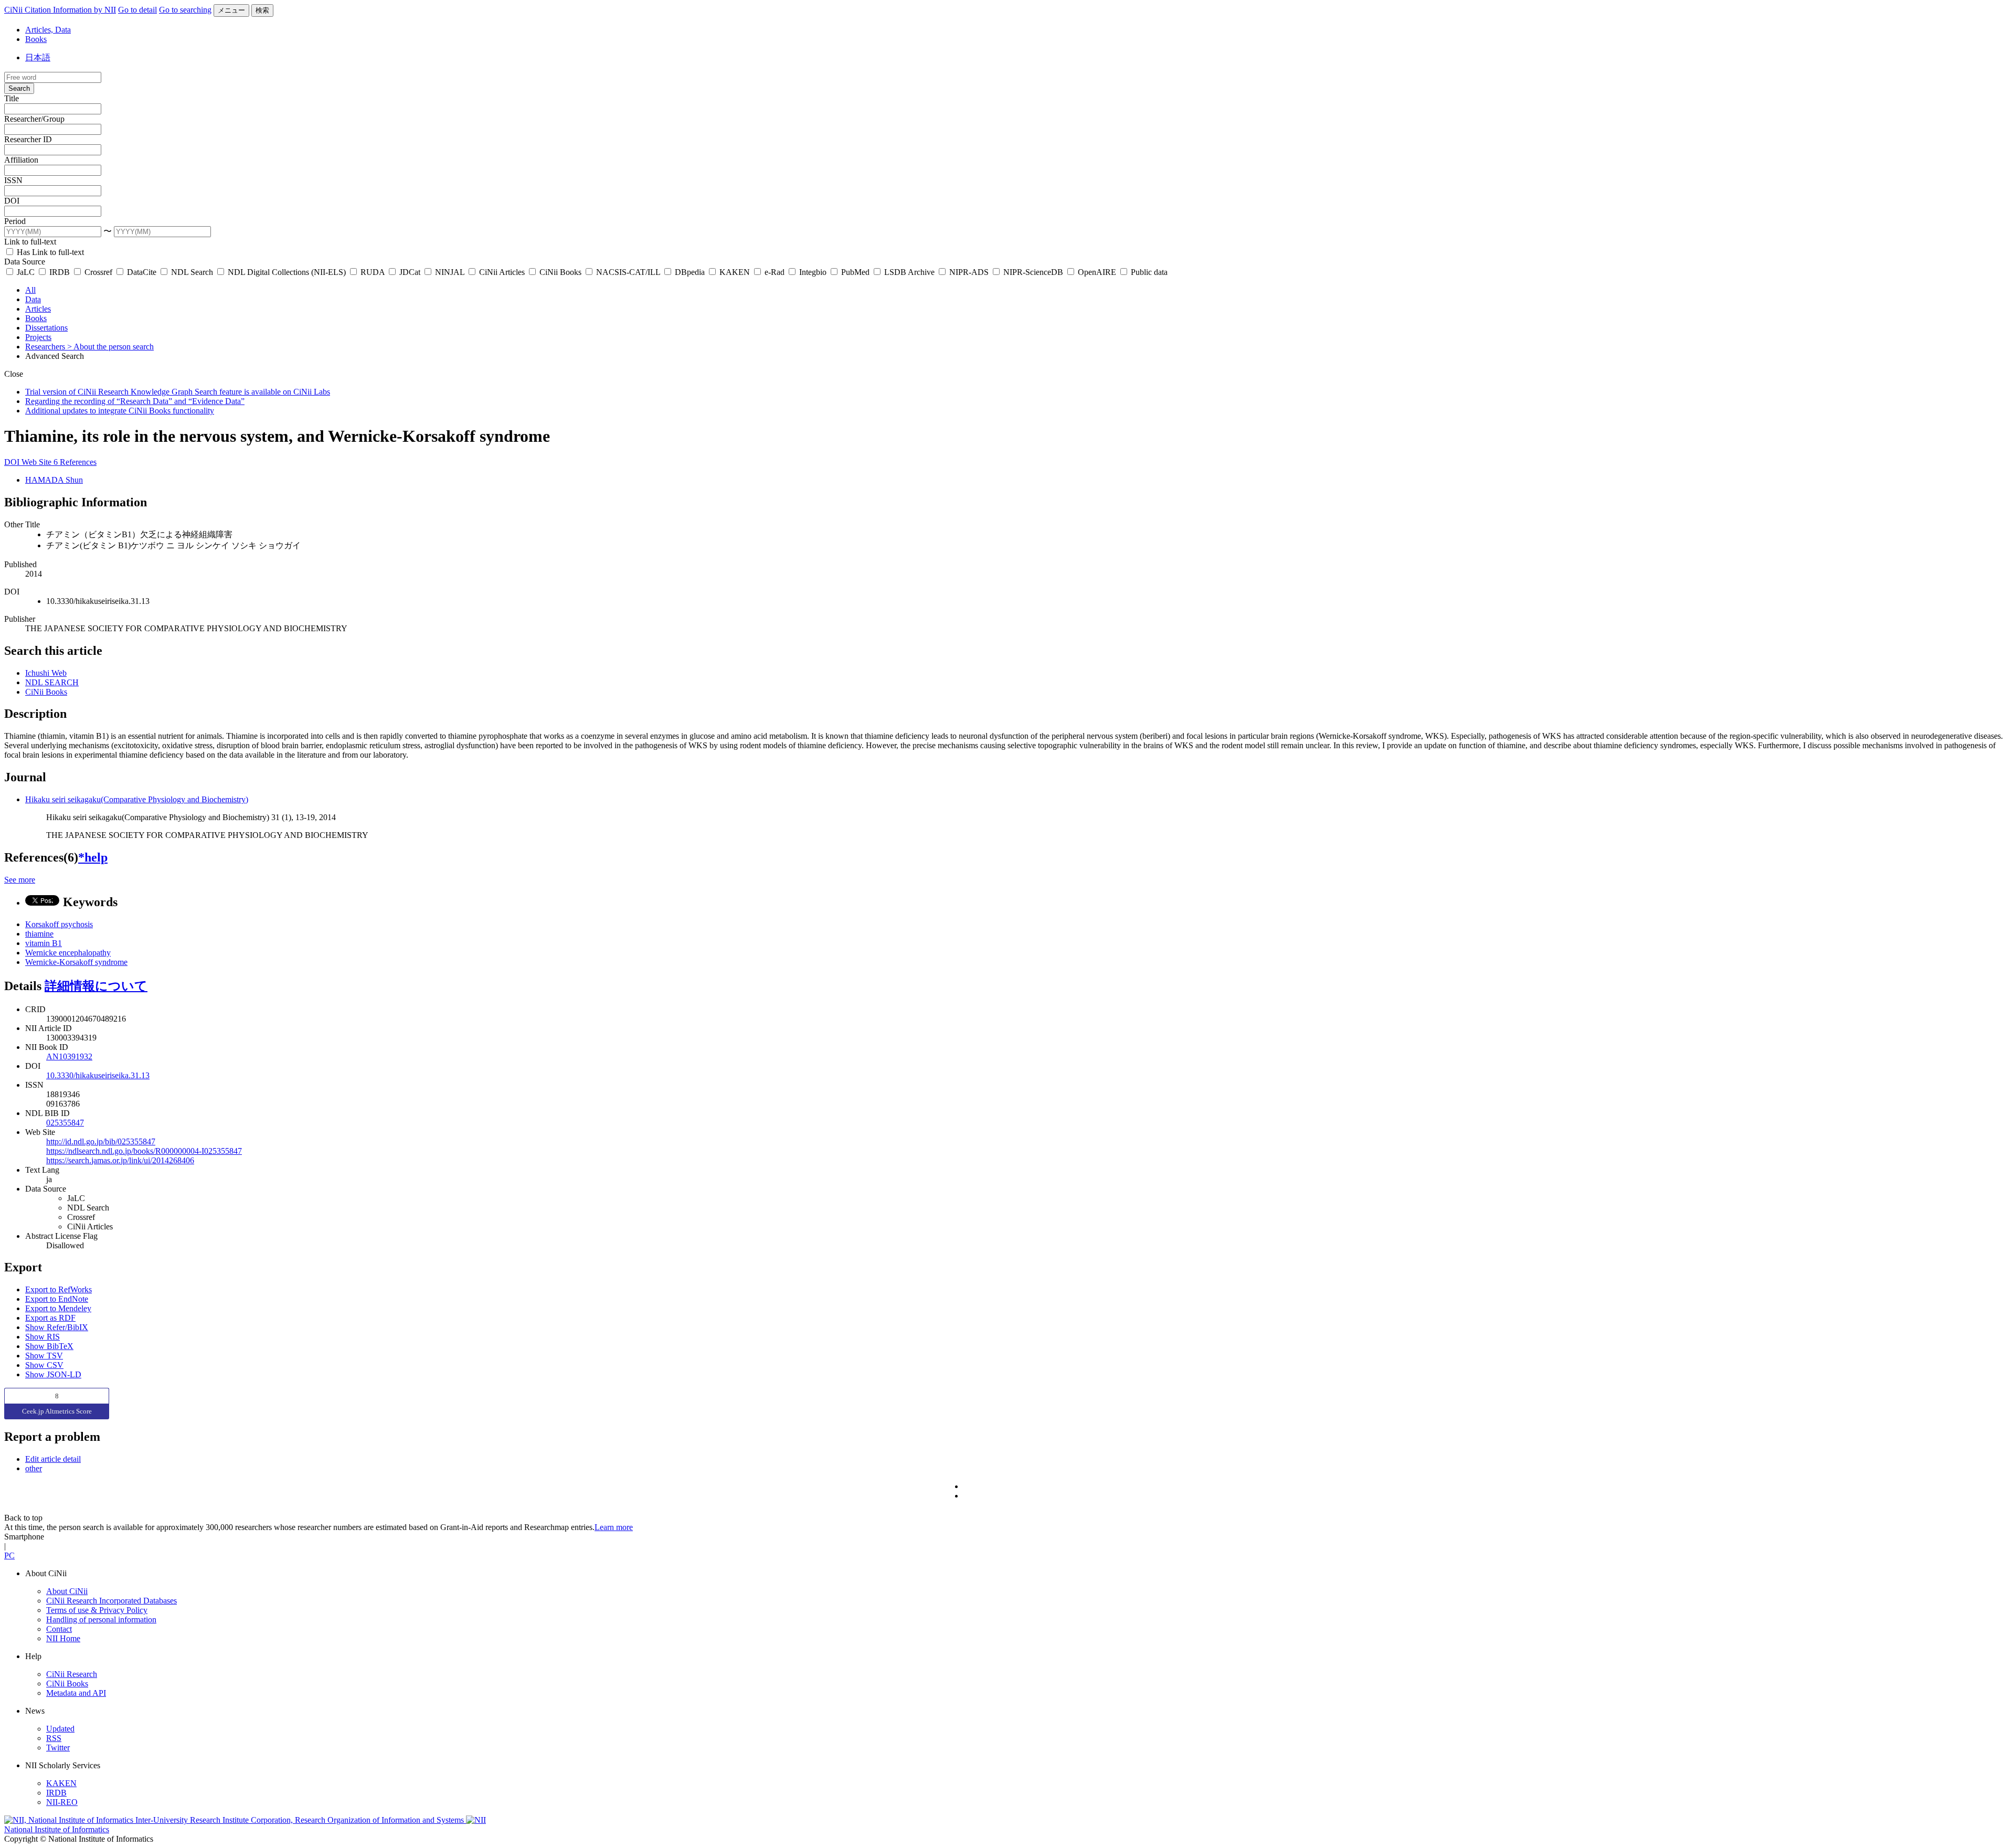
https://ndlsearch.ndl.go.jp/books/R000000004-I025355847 (144, 1151)
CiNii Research (72, 1674)
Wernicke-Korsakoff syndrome (76, 962)
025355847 (65, 1123)
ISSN (13, 180)
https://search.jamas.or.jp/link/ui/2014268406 (120, 1160)
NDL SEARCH (52, 682)
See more (20, 880)
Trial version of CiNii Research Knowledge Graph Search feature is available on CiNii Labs (178, 392)
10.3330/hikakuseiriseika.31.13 (98, 1075)
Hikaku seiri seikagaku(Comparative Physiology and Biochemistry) (137, 799)
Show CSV (44, 1365)
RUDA (373, 272)
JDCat (410, 272)
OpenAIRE (1097, 272)
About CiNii (67, 1591)
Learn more (614, 1527)
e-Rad (775, 272)
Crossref (98, 272)
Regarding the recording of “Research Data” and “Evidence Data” (135, 401)
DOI (12, 201)
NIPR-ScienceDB (1033, 272)
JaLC (26, 272)
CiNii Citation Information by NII (60, 10)
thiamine (39, 934)
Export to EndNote (57, 1299)
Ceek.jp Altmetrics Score (57, 1411)
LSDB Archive (909, 272)
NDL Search (192, 272)
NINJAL (450, 272)
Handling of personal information (101, 1619)
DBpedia (690, 272)
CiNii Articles (502, 272)
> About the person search (110, 347)
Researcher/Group (34, 119)
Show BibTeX (49, 1346)
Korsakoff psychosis (59, 924)
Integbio (813, 272)
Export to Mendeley (58, 1308)
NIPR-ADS (969, 272)
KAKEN (735, 272)
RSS (54, 1738)
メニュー (231, 10)
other (34, 1468)
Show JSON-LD (53, 1374)
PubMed (855, 272)
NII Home (63, 1638)
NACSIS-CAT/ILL (628, 272)
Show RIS (43, 1337)
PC (9, 1555)
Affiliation (21, 160)
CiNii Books (560, 272)
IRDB (60, 272)
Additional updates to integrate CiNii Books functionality (120, 411)
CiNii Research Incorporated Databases (112, 1601)
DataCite (142, 272)
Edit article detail (53, 1459)
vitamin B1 (44, 943)
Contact (59, 1629)
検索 (262, 10)
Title (12, 98)
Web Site (38, 462)
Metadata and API (76, 1693)
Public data (1148, 272)
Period (15, 221)
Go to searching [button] (185, 10)
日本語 (38, 57)
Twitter (58, 1748)
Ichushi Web (46, 673)
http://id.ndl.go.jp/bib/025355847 (101, 1141)
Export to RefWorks (59, 1289)
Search (19, 88)
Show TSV (44, 1356)
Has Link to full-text (49, 252)
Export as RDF (50, 1318)
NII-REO (62, 1802)
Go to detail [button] (137, 10)
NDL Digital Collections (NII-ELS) (287, 272)
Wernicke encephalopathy (68, 953)
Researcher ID (28, 139)
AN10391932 (69, 1056)
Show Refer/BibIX (57, 1327)
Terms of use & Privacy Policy (97, 1610)
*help (93, 857)
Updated (60, 1729)
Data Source (25, 262)
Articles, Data (48, 30)
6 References (75, 462)
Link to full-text (30, 242)
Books (36, 39)
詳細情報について (96, 986)
